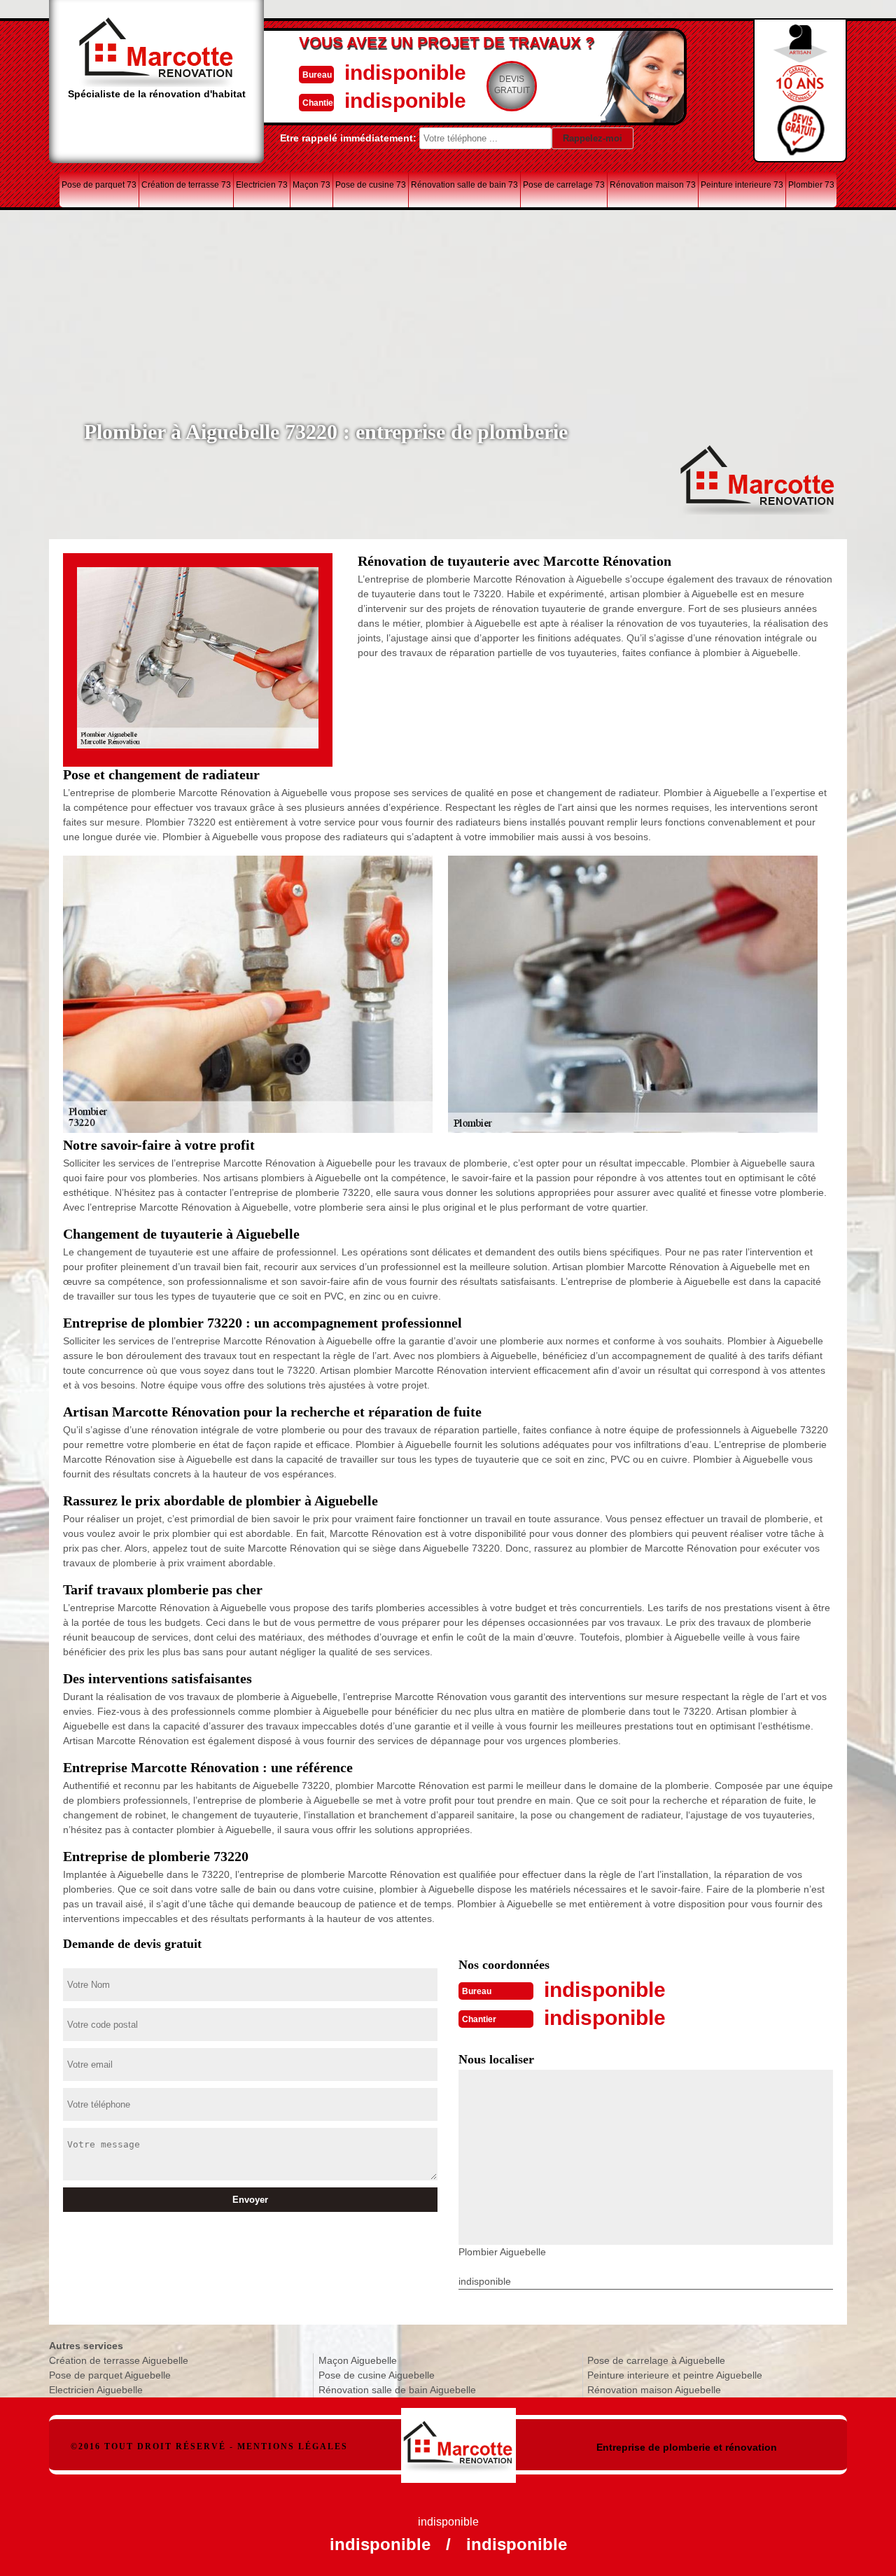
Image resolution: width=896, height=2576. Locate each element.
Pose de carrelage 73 (564, 185)
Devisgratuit (512, 85)
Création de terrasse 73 (186, 185)
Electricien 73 (262, 185)
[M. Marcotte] (459, 2438)
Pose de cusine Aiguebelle (377, 2375)
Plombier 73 (811, 185)
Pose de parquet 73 (99, 185)
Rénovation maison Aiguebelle (654, 2390)
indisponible (405, 72)
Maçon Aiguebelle (358, 2360)
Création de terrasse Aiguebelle (119, 2360)
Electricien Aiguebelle (96, 2390)
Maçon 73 (311, 185)
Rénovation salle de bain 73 (464, 185)
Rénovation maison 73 (653, 185)
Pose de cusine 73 (371, 185)
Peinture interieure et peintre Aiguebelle (675, 2375)
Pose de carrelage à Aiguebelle (656, 2360)
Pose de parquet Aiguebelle (110, 2375)
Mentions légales (293, 2446)
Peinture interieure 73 (742, 185)
